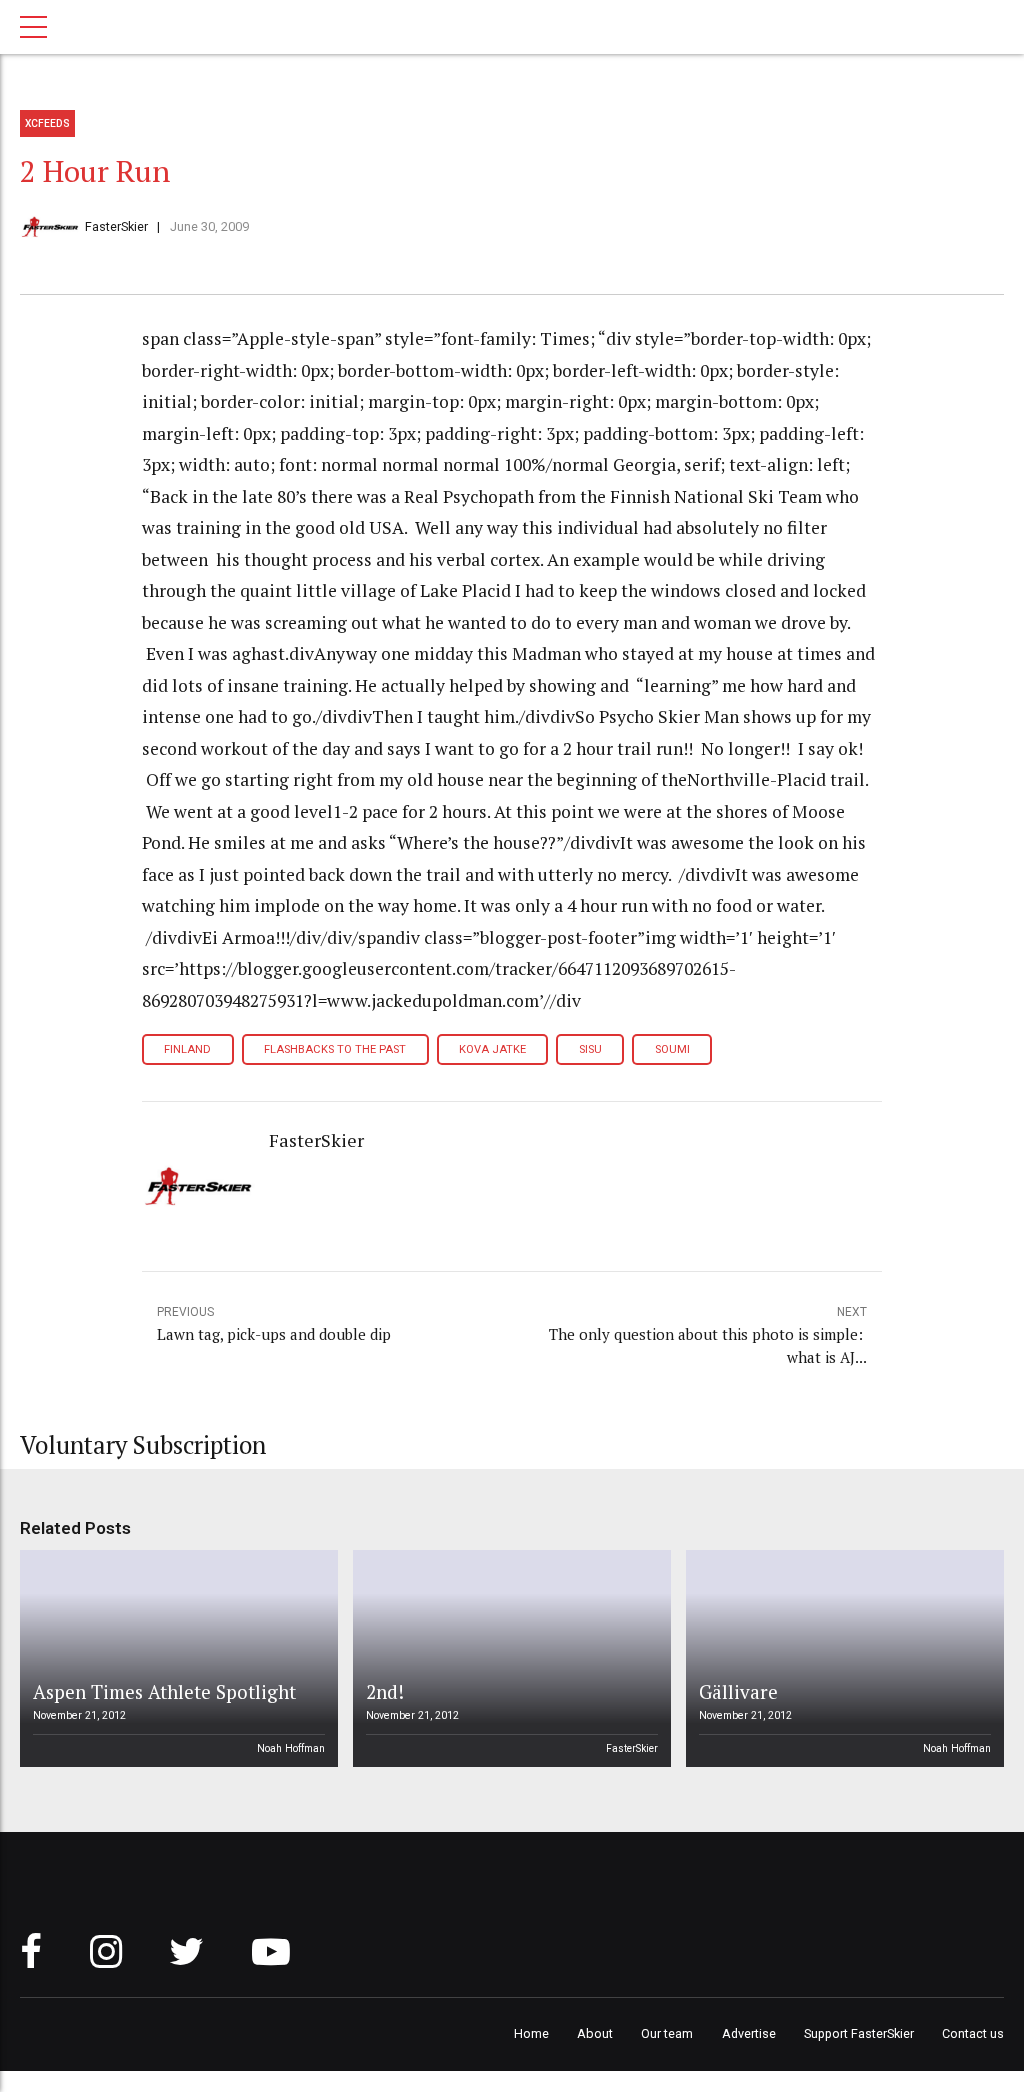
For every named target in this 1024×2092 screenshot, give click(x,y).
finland (187, 1049)
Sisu (590, 1049)
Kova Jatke (492, 1049)
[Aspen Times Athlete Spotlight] (176, 1658)
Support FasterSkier (859, 2033)
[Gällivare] (842, 1658)
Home (531, 2033)
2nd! (385, 1691)
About (595, 2033)
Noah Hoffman (291, 1748)
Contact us (973, 2033)
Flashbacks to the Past (335, 1049)
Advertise (749, 2033)
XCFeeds (47, 123)
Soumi (672, 1049)
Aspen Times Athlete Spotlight (164, 1691)
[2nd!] (509, 1658)
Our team (667, 2033)
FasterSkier (116, 226)
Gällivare (738, 1691)
